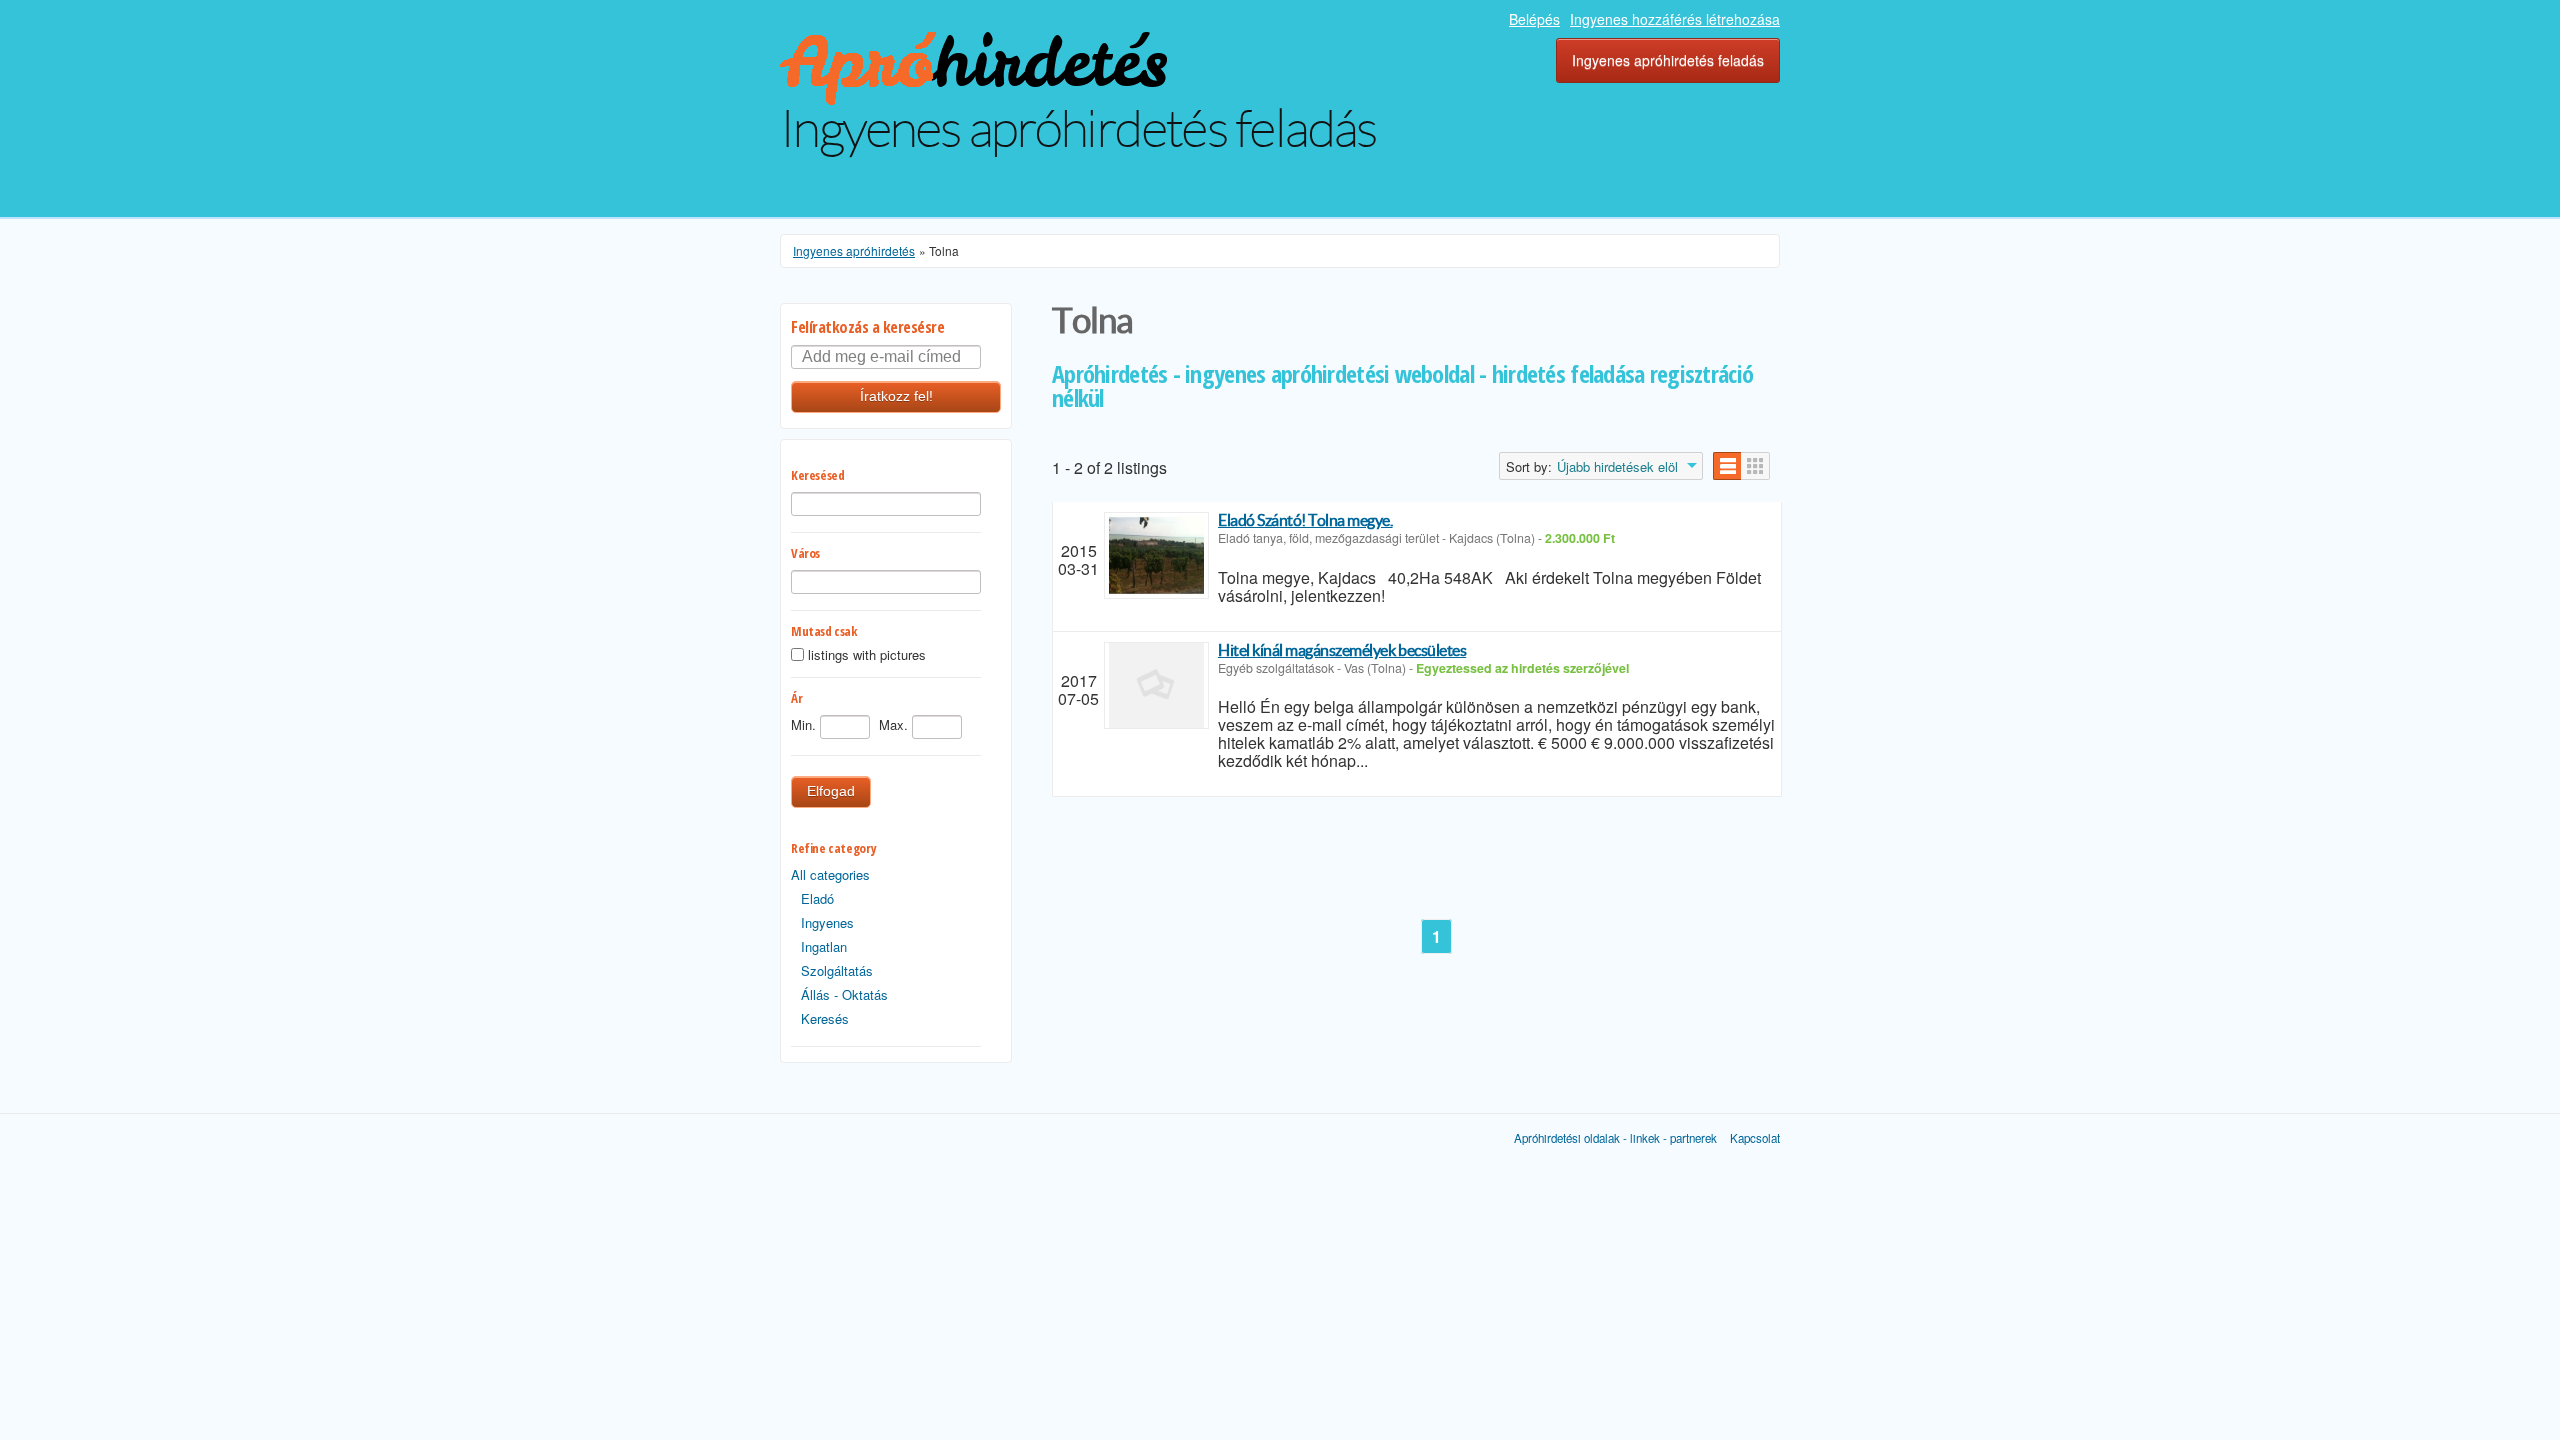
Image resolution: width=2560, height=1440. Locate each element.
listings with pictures (867, 655)
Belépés (1534, 19)
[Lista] (1727, 466)
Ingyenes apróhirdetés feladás (1668, 60)
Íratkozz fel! (896, 396)
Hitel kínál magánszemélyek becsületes (1342, 650)
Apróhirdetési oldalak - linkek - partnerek (1615, 1138)
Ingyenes (827, 922)
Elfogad (831, 791)
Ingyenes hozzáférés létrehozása (1675, 19)
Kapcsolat (1755, 1138)
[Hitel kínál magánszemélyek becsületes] (1156, 685)
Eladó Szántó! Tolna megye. (1305, 520)
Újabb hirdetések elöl (1617, 467)
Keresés (825, 1018)
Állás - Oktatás (844, 994)
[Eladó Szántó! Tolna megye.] (1156, 555)
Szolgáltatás (837, 970)
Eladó (817, 898)
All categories (830, 874)
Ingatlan (824, 946)
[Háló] (1755, 466)
